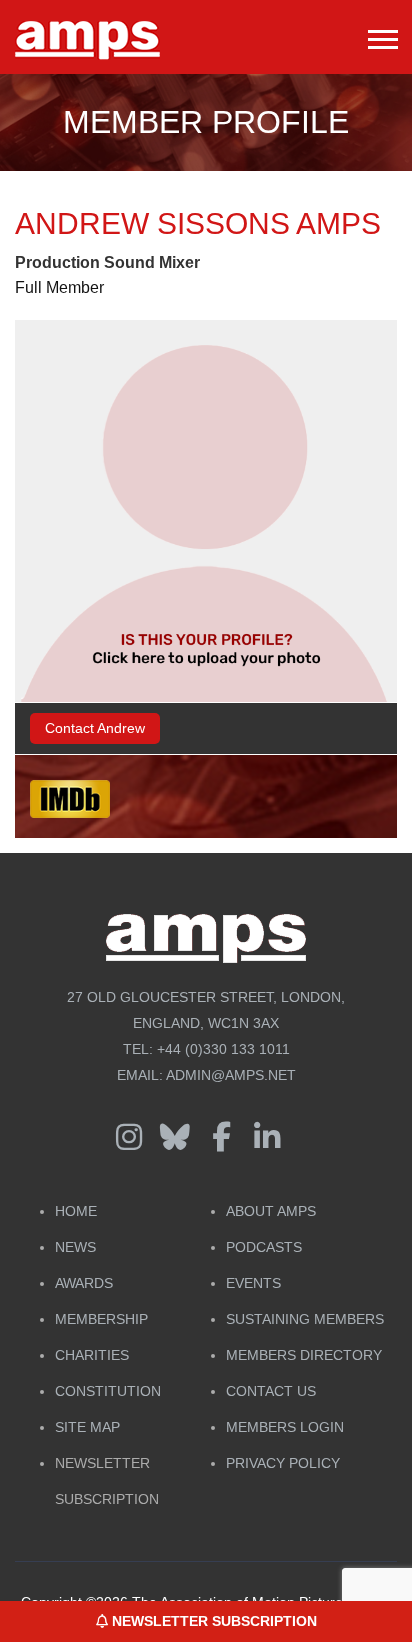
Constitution (108, 1391)
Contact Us (271, 1391)
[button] (381, 35)
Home (76, 1211)
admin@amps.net (231, 1075)
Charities (92, 1355)
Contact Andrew (95, 728)
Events (253, 1283)
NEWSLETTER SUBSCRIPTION (212, 1621)
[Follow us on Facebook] (221, 1138)
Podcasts (264, 1247)
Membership (101, 1319)
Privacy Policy (283, 1463)
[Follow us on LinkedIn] (267, 1138)
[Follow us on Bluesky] (175, 1138)
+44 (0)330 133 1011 (223, 1049)
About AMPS (271, 1211)
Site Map (87, 1427)
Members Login (285, 1427)
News (75, 1247)
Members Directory (304, 1355)
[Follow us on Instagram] (129, 1138)
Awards (84, 1283)
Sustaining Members (305, 1319)
